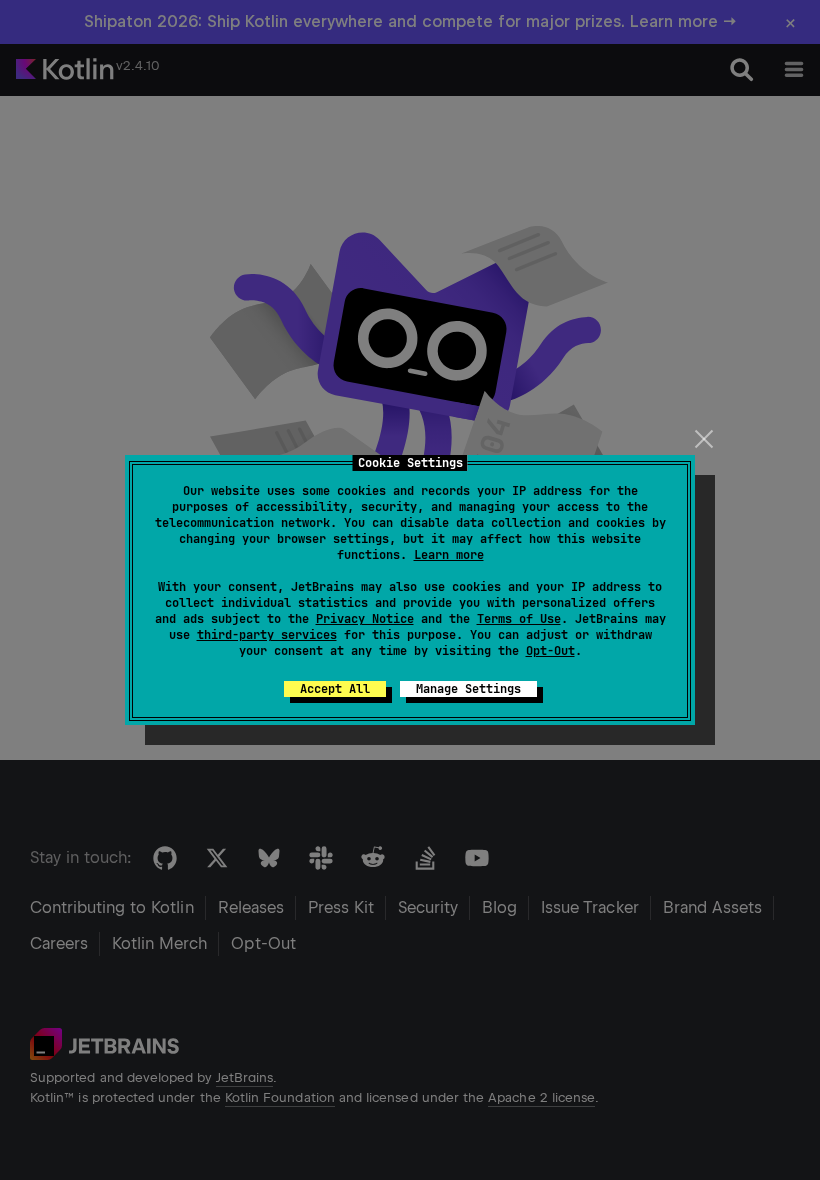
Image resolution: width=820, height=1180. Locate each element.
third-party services (267, 635)
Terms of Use (519, 619)
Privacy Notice (365, 619)
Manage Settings (468, 689)
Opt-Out (550, 651)
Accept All (335, 689)
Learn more (449, 555)
